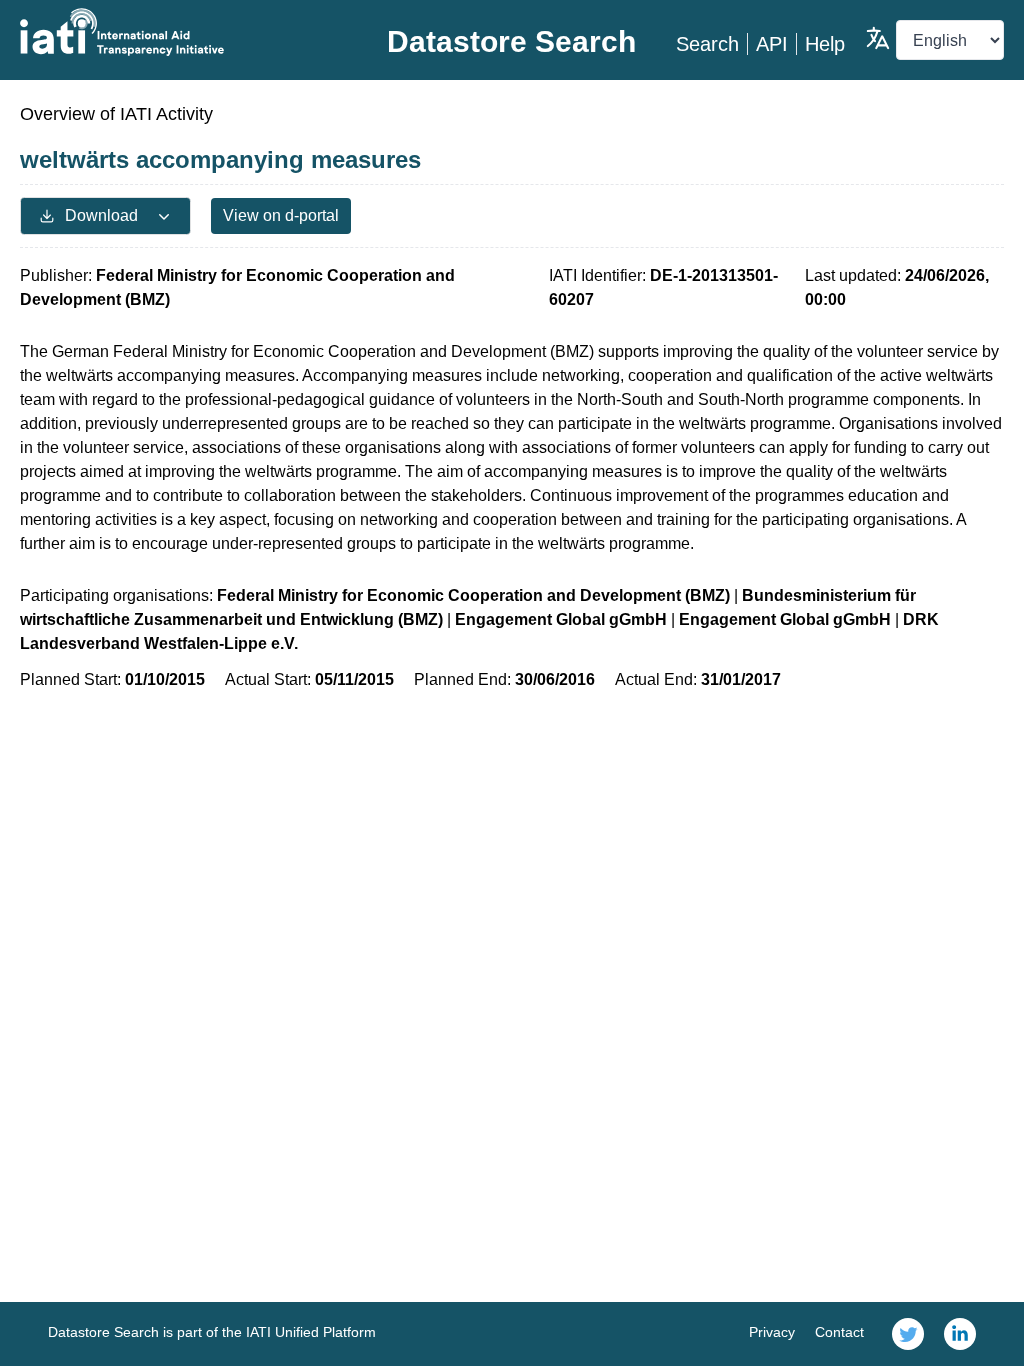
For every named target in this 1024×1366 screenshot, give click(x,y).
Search (707, 44)
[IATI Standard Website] (184, 32)
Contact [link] (839, 1332)
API (772, 44)
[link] (908, 1334)
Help (825, 44)
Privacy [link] (772, 1332)
